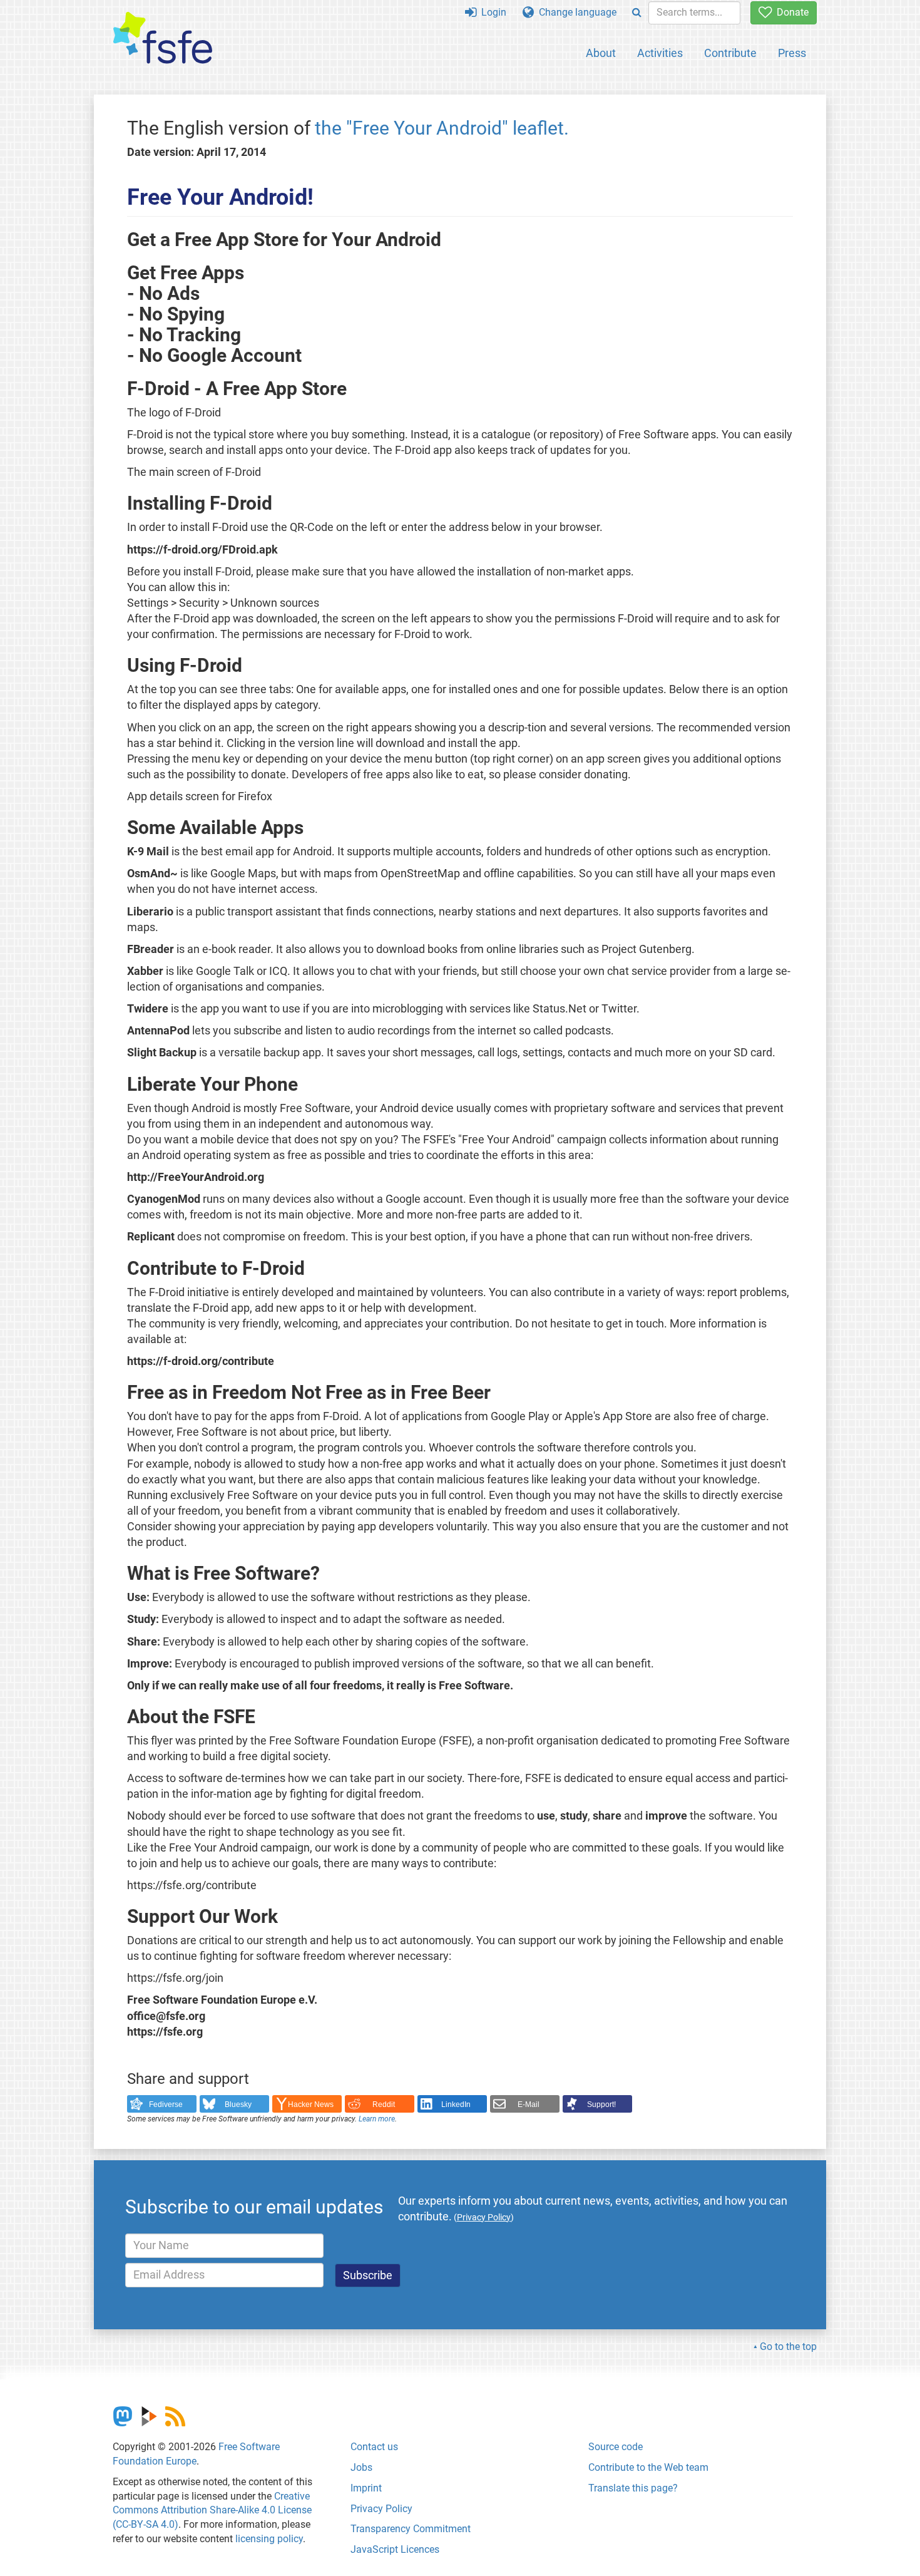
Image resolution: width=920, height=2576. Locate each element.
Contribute (730, 53)
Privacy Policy (381, 2509)
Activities (660, 53)
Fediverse (166, 2105)
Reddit (384, 2105)
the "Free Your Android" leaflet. (442, 128)
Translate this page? (633, 2488)
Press (792, 53)
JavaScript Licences (395, 2549)
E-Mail (529, 2105)
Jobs (361, 2467)
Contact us (374, 2447)
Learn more (377, 2119)
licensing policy (269, 2539)
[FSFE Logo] (163, 39)
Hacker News (311, 2105)
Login (491, 12)
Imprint (366, 2488)
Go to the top (788, 2347)
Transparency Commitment (411, 2529)
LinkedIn (456, 2105)
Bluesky (238, 2105)
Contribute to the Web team (648, 2467)
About (601, 53)
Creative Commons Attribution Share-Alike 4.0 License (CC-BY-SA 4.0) (212, 2511)
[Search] (637, 13)
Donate (790, 12)
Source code (616, 2447)
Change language (575, 12)
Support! (601, 2105)
